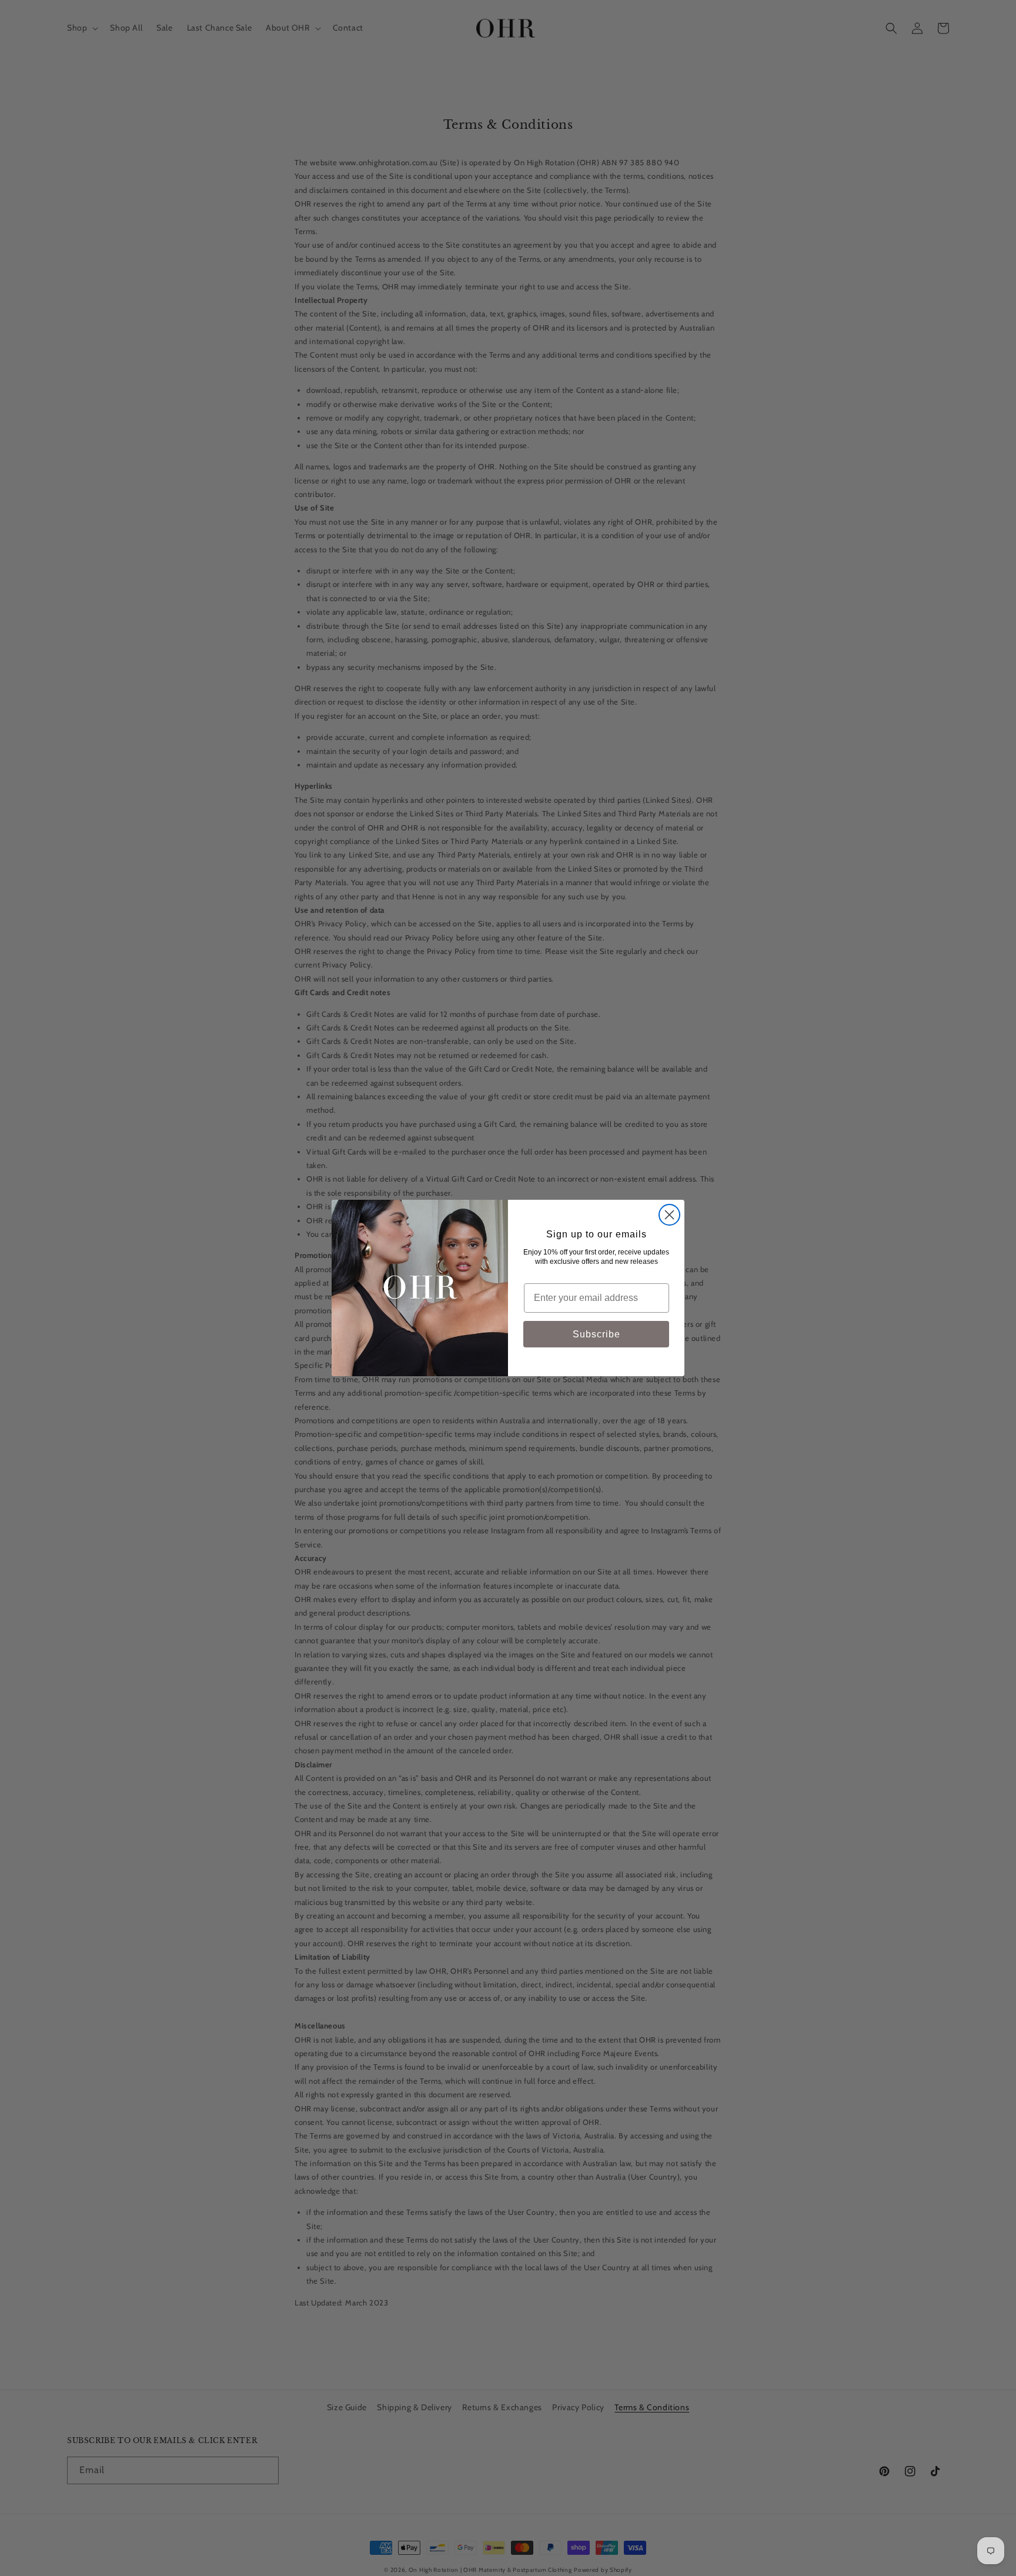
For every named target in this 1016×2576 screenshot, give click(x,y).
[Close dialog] (669, 1215)
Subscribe (596, 1334)
